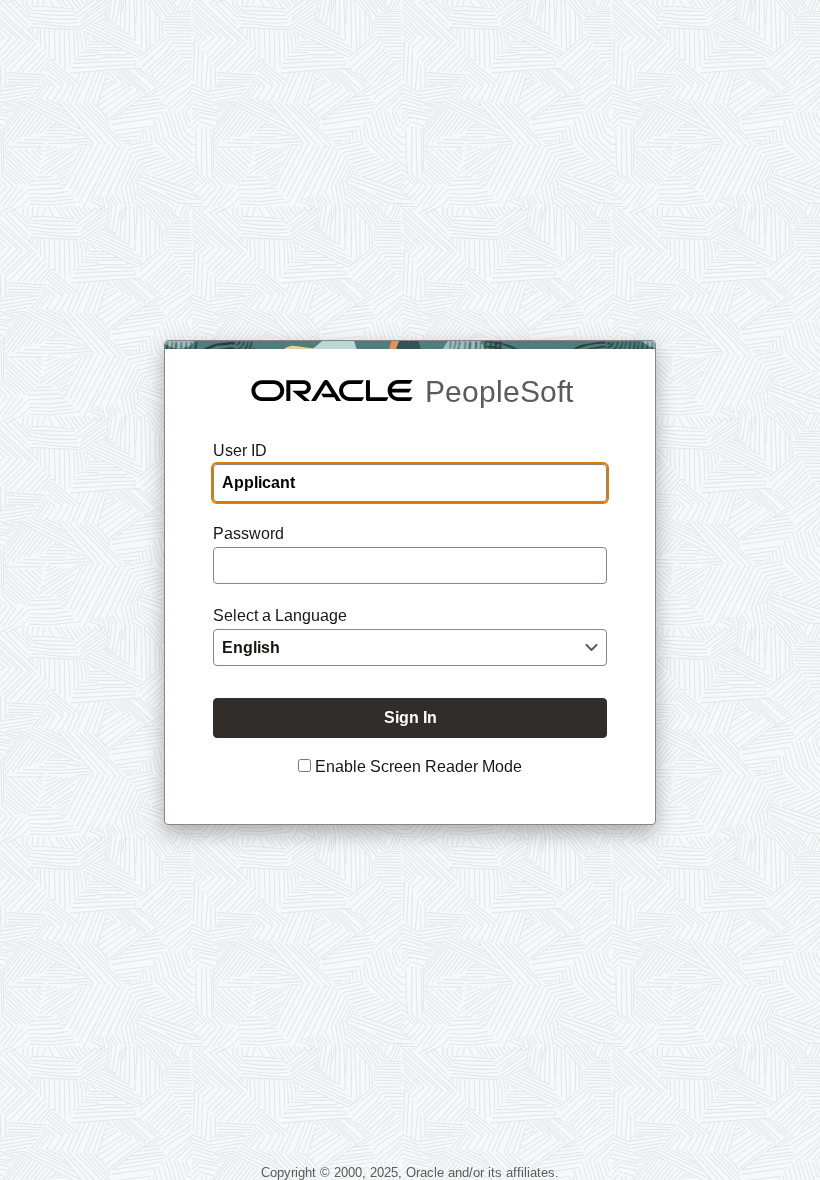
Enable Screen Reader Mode (418, 766)
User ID (240, 450)
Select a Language (280, 615)
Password (248, 533)
